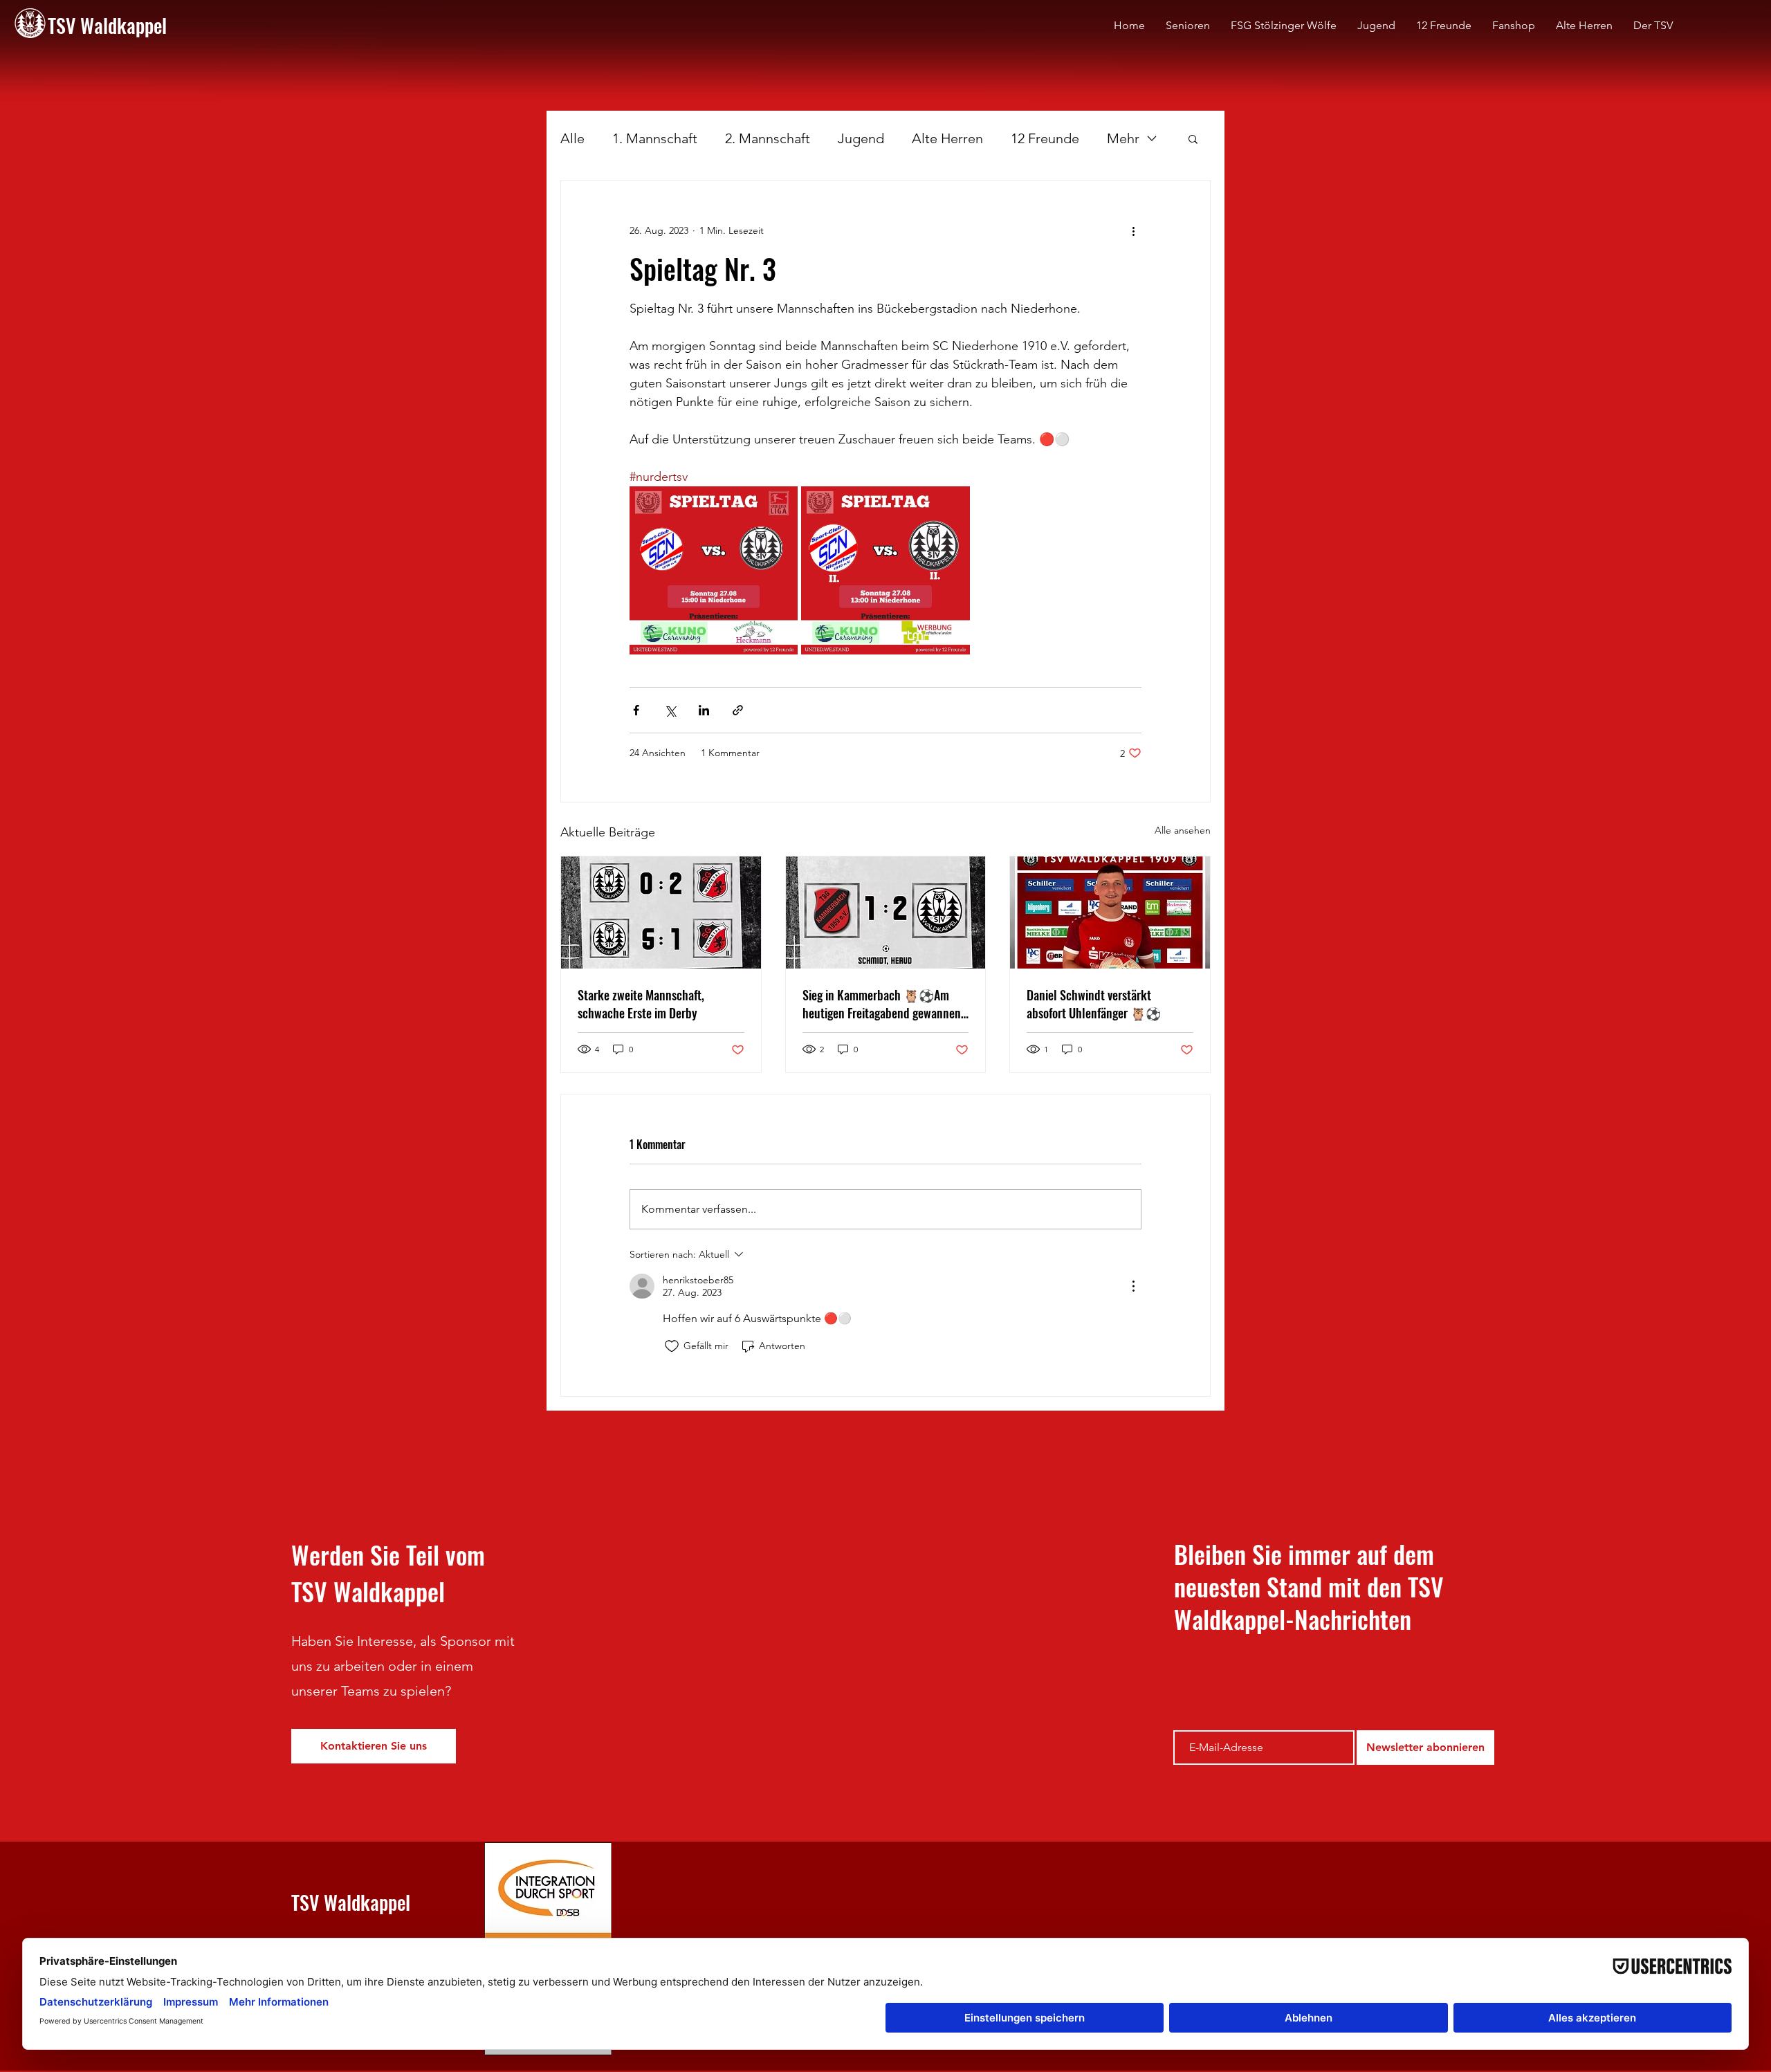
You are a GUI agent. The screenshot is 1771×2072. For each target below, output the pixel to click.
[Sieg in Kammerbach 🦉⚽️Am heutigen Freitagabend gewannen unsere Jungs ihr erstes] (886, 913)
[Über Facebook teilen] (636, 710)
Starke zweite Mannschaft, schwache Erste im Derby (641, 1004)
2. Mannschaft (768, 138)
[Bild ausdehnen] (714, 570)
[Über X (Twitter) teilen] (670, 710)
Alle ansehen (1183, 830)
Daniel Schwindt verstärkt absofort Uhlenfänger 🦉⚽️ (1094, 1004)
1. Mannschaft (655, 138)
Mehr (1123, 138)
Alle (572, 138)
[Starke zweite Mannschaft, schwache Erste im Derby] (661, 913)
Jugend (861, 138)
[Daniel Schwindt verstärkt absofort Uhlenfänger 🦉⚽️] (1110, 913)
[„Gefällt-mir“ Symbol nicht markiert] (672, 1346)
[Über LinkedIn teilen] (704, 710)
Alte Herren (947, 138)
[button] (1193, 138)
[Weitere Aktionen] (1133, 230)
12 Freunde (1045, 138)
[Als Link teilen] (738, 710)
